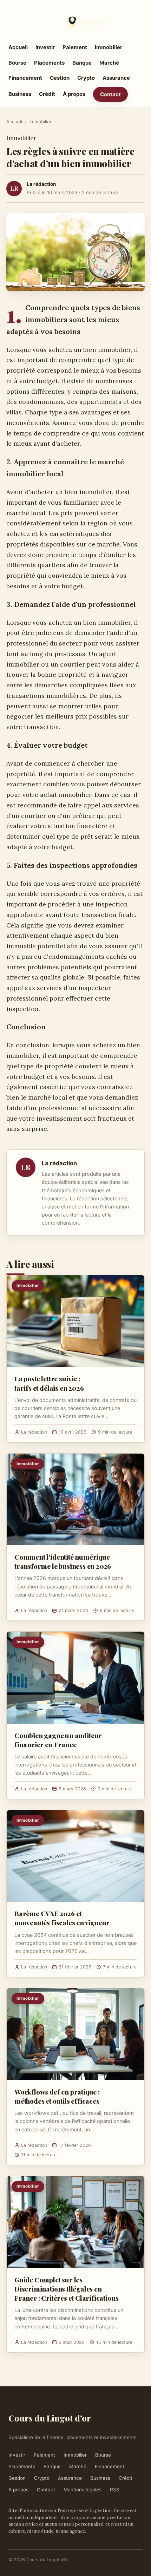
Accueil (18, 47)
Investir (45, 47)
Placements (49, 63)
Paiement (75, 47)
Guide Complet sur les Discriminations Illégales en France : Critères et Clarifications (66, 2289)
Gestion (60, 78)
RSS (115, 2490)
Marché (109, 63)
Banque (82, 63)
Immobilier (109, 47)
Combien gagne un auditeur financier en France (58, 1740)
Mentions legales (83, 2490)
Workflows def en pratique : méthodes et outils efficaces (57, 2096)
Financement (25, 78)
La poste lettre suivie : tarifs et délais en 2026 (49, 1383)
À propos (74, 94)
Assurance (116, 78)
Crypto (86, 78)
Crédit (47, 94)
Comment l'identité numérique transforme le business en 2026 (63, 1561)
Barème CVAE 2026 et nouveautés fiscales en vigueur (62, 1918)
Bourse (17, 63)
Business (20, 94)
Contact (110, 94)
